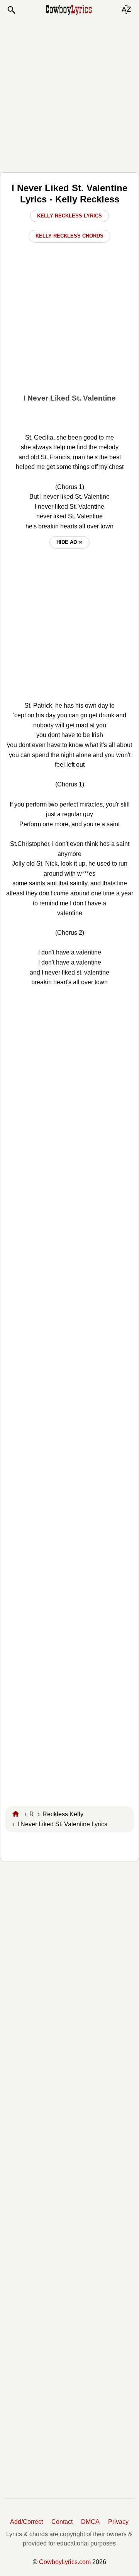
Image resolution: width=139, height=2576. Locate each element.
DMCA (90, 2522)
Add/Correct (26, 2522)
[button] (11, 10)
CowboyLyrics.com (65, 2562)
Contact (62, 2522)
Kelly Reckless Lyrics (69, 216)
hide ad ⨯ (69, 542)
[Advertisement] (69, 93)
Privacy (118, 2522)
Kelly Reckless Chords (69, 236)
